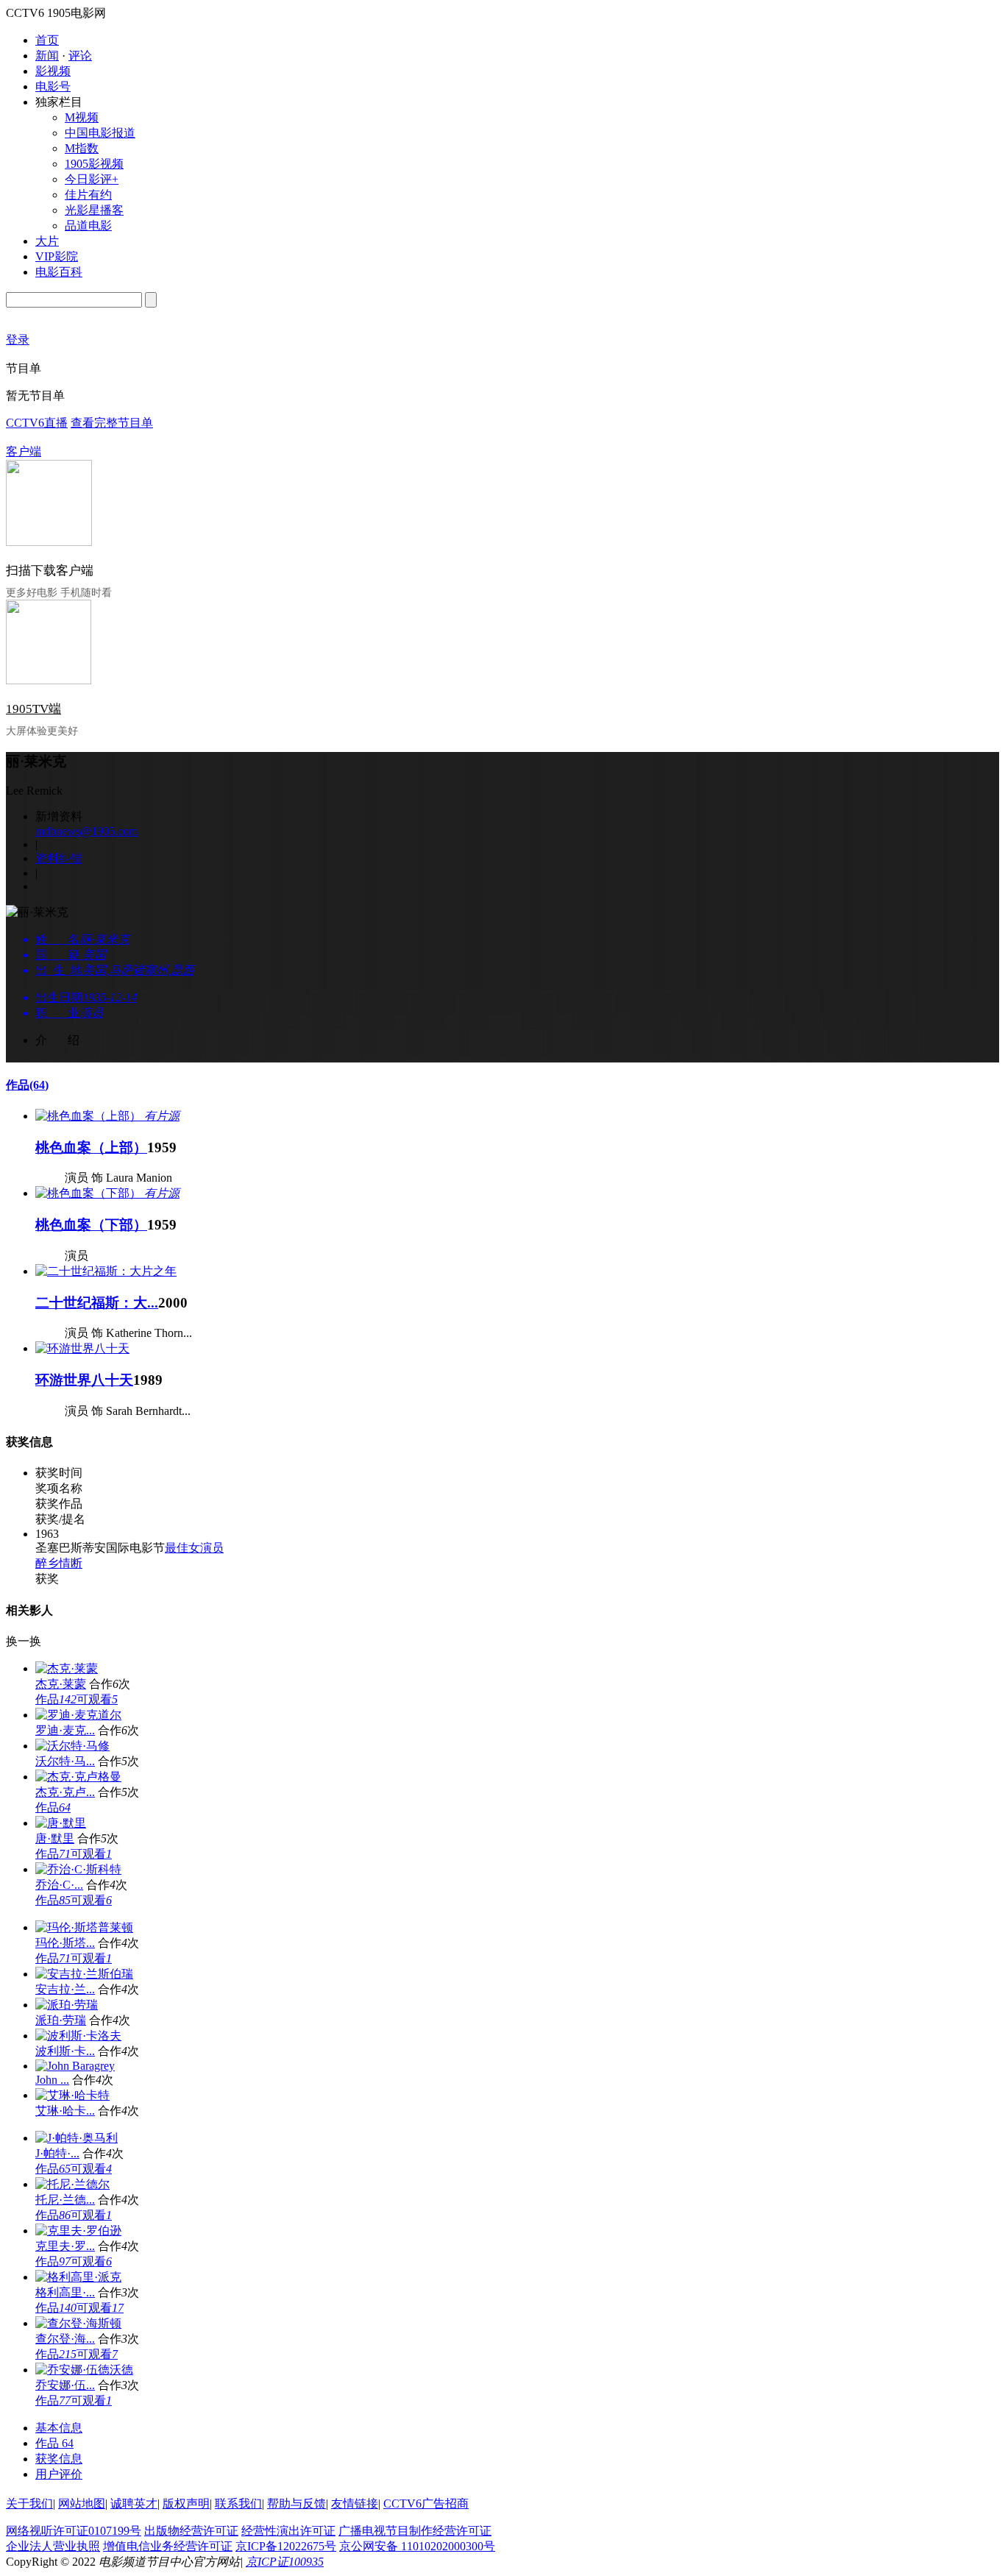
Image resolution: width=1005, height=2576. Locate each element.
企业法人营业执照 (53, 2546)
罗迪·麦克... (65, 1730)
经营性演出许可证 (288, 2531)
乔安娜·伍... (65, 2385)
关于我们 (29, 2504)
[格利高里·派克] (78, 2277)
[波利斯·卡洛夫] (78, 2036)
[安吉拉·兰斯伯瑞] (84, 1974)
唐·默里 (55, 1838)
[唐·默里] (61, 1823)
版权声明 (186, 2504)
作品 (27, 1085)
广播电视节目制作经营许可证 (415, 2531)
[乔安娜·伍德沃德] (84, 2370)
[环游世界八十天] (82, 1348)
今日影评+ (92, 179)
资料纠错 (59, 858)
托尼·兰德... (65, 2200)
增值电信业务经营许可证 (168, 2546)
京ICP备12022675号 (286, 2546)
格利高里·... (65, 2292)
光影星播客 (94, 210)
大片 (47, 241)
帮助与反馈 (296, 2504)
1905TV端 (33, 709)
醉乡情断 (59, 1563)
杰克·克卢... (65, 1792)
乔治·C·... (59, 1885)
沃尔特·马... (65, 1761)
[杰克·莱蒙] (67, 1668)
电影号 (53, 86)
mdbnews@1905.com (86, 831)
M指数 (82, 148)
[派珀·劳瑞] (67, 2005)
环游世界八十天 (84, 1380)
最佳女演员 (194, 1548)
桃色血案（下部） (91, 1225)
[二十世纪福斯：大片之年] (106, 1271)
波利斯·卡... (65, 2051)
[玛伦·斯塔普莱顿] (84, 1927)
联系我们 (238, 2504)
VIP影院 (57, 256)
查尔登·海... (65, 2339)
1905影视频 (94, 164)
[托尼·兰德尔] (72, 2184)
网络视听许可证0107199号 (74, 2531)
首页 (47, 40)
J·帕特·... (57, 2153)
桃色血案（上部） (91, 1147)
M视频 (82, 117)
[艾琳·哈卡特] (72, 2095)
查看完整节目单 (112, 423)
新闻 (47, 56)
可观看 (97, 1699)
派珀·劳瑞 (61, 2020)
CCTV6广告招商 (426, 2504)
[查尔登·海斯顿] (78, 2323)
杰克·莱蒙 (61, 1684)
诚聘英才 (134, 2504)
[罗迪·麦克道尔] (78, 1715)
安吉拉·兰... (65, 1989)
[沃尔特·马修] (72, 1746)
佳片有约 (88, 195)
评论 (80, 56)
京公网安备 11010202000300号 (417, 2546)
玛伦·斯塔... (65, 1943)
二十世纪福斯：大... (97, 1303)
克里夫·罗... (65, 2246)
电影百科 (59, 272)
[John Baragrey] (75, 2066)
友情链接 (355, 2504)
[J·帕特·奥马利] (77, 2138)
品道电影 (88, 226)
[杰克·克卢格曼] (78, 1777)
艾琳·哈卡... (65, 2111)
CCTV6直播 (37, 423)
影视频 (53, 71)
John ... (52, 2080)
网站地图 (82, 2504)
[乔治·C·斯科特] (78, 1869)
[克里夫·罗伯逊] (78, 2231)
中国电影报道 (100, 133)
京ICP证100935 (285, 2562)
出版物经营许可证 (191, 2531)
